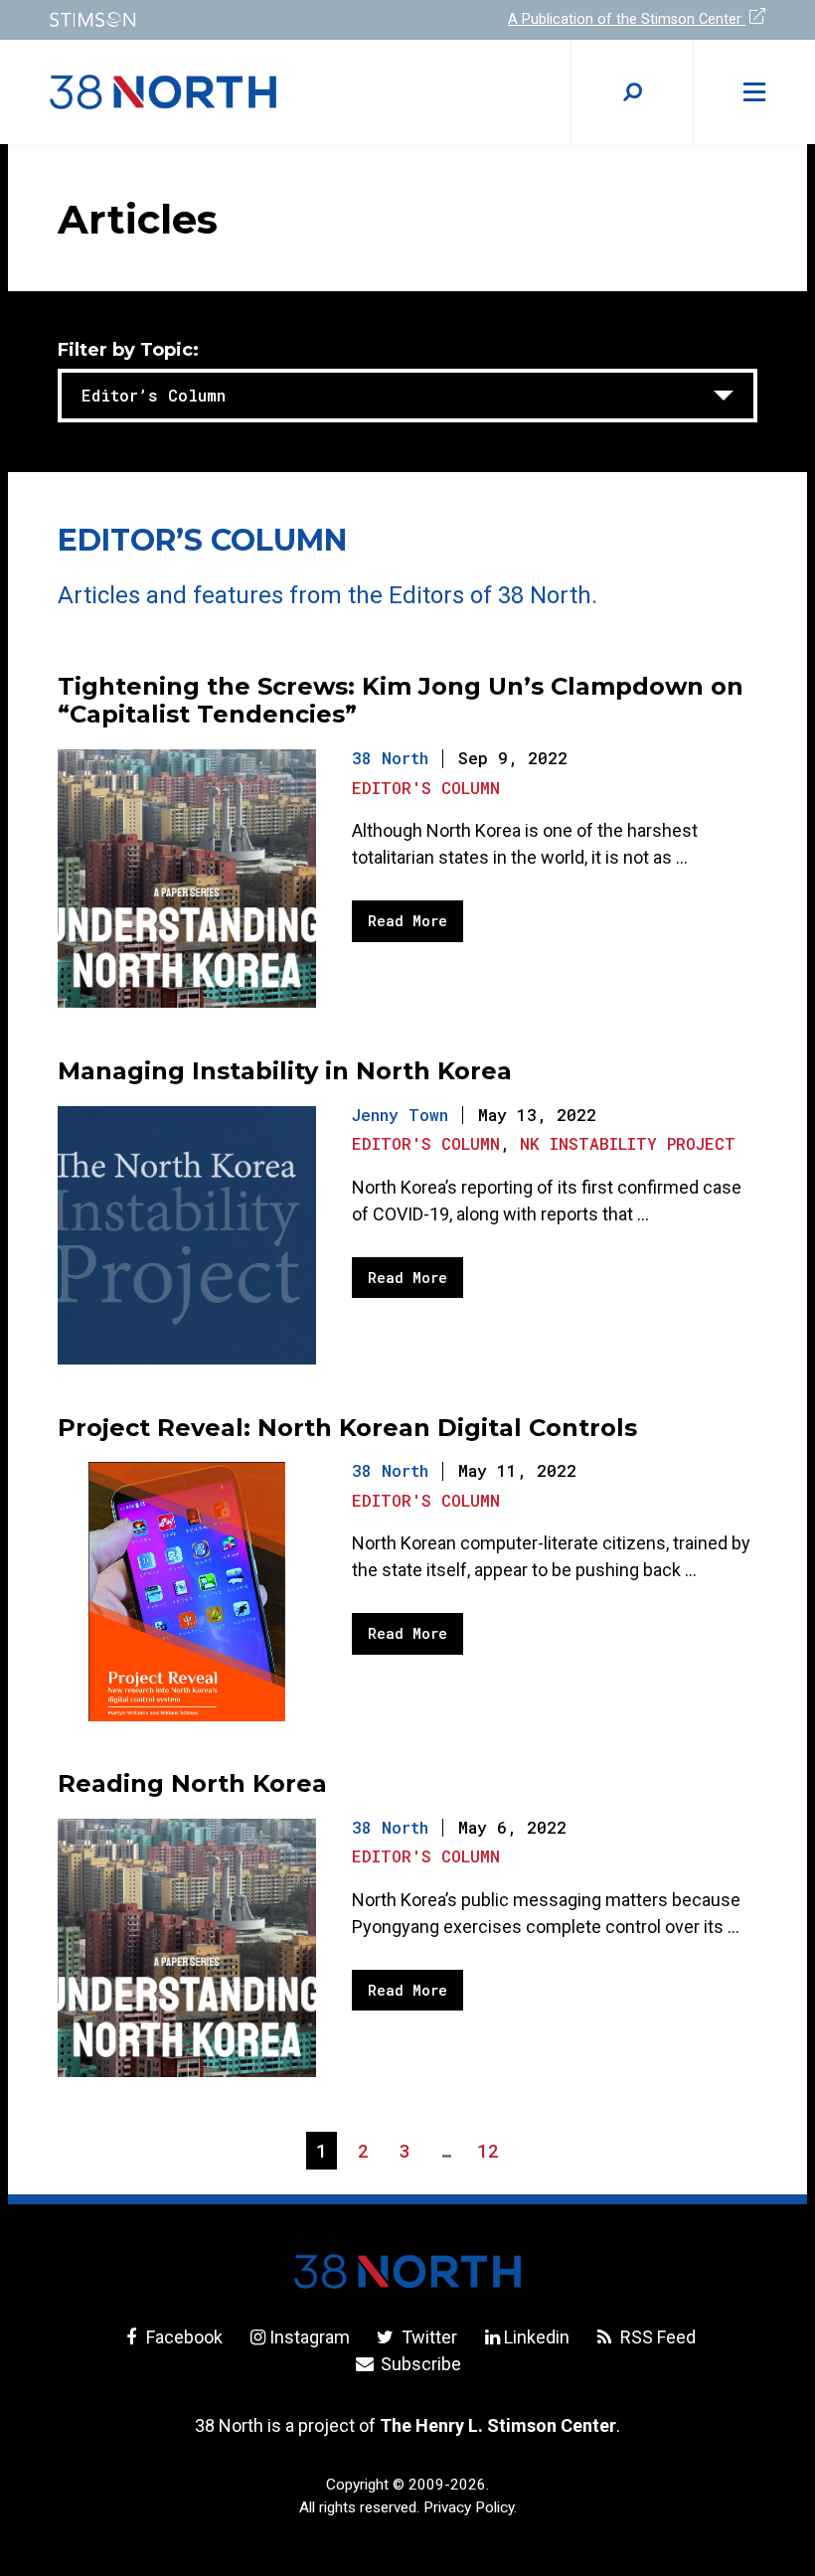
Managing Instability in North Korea (285, 1071)
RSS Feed (656, 2337)
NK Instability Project (628, 1143)
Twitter (427, 2337)
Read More (407, 921)
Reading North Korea (192, 1783)
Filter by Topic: (128, 351)
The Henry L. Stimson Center (498, 2425)
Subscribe (419, 2364)
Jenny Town (400, 1115)
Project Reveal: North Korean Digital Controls (347, 1428)
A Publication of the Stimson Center (627, 19)
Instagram (310, 2337)
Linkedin (537, 2337)
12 (492, 2154)
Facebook (182, 2337)
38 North (390, 758)
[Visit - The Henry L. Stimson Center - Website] (216, 19)
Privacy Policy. (470, 2507)
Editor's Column (426, 788)
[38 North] (407, 2271)
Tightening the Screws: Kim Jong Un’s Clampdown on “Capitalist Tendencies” (401, 701)
